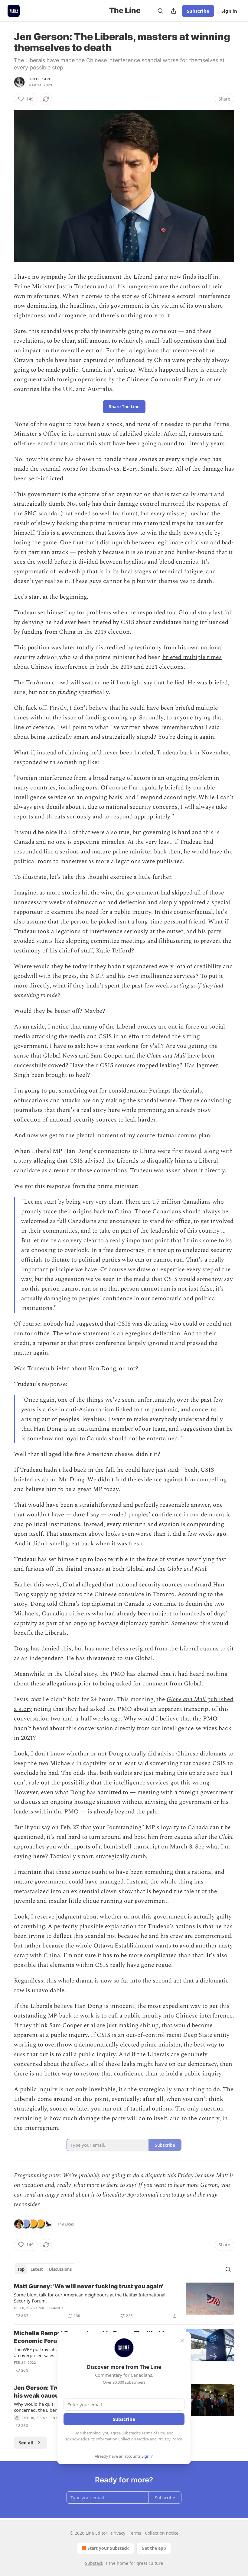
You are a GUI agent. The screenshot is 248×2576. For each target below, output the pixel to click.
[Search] (160, 11)
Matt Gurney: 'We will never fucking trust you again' (89, 2286)
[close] (182, 2341)
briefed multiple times (192, 657)
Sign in (229, 11)
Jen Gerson (39, 79)
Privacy (118, 2533)
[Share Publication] (174, 11)
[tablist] (45, 2269)
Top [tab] (21, 2269)
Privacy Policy (170, 2439)
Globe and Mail (187, 1699)
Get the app (154, 2548)
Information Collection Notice (122, 2439)
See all (26, 2443)
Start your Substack (108, 2548)
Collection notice (162, 2533)
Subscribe (198, 11)
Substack (94, 2563)
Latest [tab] (37, 2269)
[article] (124, 2301)
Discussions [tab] (60, 2269)
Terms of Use (153, 2433)
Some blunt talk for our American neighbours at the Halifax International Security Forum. (90, 2298)
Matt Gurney (51, 2308)
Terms (135, 2533)
